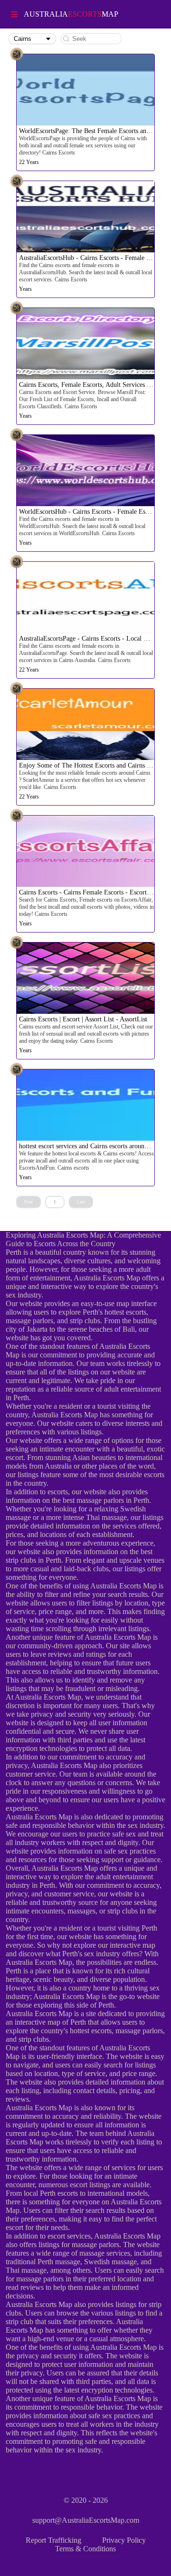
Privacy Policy (124, 2540)
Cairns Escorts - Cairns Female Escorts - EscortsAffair (92, 892)
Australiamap (71, 14)
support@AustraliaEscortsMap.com (86, 2520)
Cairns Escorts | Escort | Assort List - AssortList (83, 1019)
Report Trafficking (53, 2540)
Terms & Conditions (85, 2549)
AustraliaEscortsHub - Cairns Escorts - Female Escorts (92, 258)
